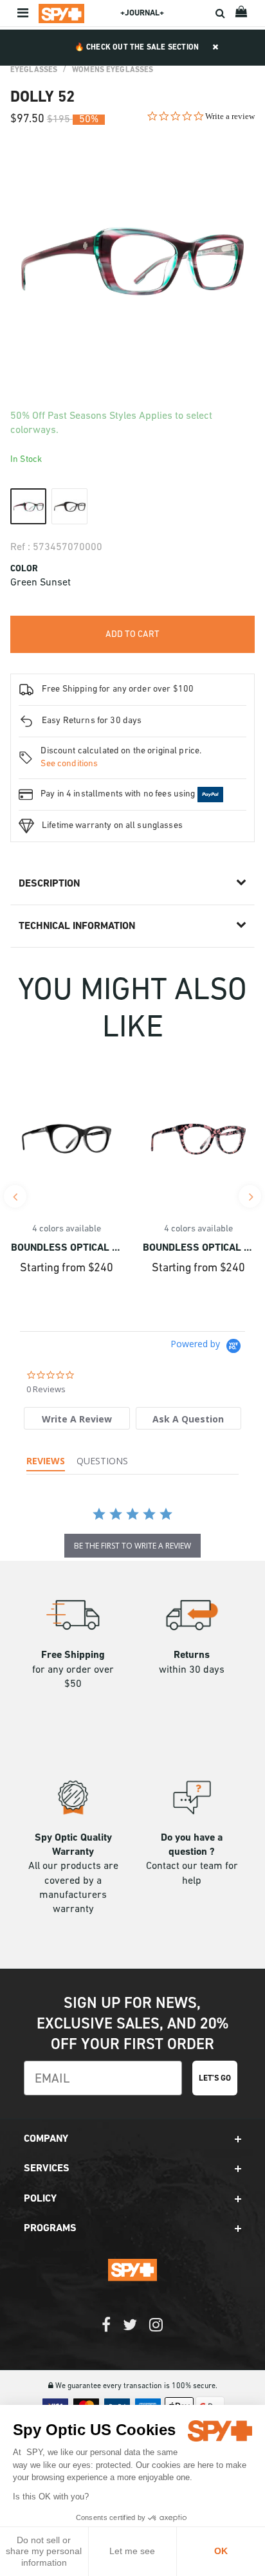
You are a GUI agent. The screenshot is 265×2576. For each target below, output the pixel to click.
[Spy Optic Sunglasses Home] (61, 14)
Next (250, 1196)
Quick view (67, 1183)
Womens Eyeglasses (113, 70)
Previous (15, 1196)
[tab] (77, 1418)
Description (49, 884)
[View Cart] (242, 13)
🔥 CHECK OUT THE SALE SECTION (137, 48)
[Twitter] (130, 2331)
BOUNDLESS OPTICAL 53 (67, 1248)
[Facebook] (106, 2331)
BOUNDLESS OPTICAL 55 (198, 1248)
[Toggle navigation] (24, 14)
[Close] (215, 48)
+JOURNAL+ (142, 13)
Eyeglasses (34, 70)
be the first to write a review (132, 1546)
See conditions (69, 764)
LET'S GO (215, 2078)
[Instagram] (156, 2331)
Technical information (77, 926)
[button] (132, 2139)
